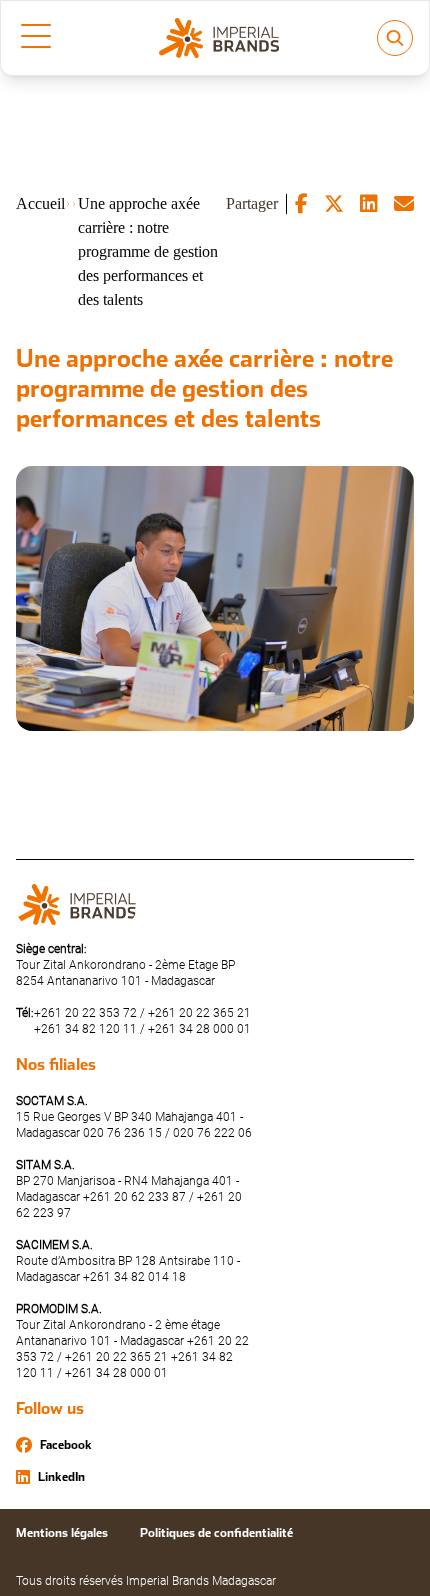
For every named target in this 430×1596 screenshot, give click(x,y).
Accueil (40, 203)
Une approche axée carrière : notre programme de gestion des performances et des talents (148, 251)
